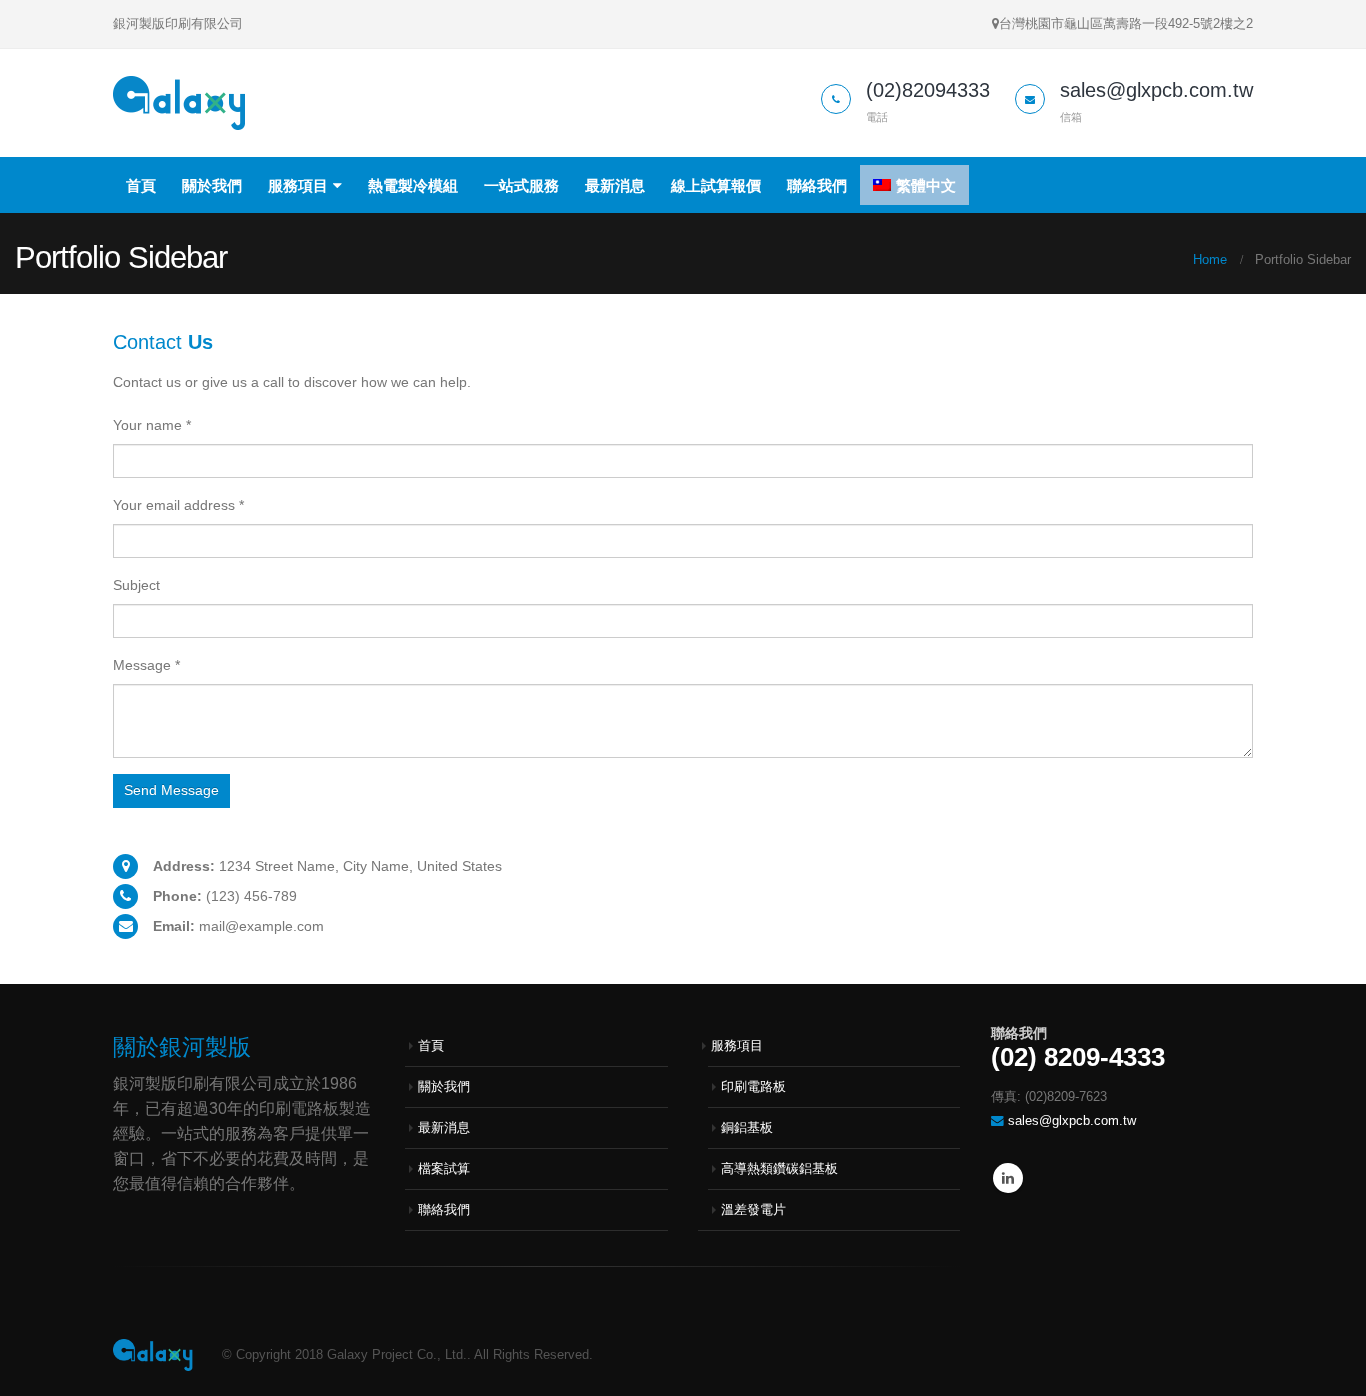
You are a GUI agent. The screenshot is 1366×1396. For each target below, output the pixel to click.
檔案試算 (444, 1169)
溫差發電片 (753, 1210)
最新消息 (615, 185)
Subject (136, 585)
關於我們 (212, 185)
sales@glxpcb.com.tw (1072, 1121)
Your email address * (178, 505)
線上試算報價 (716, 185)
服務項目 (298, 185)
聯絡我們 (817, 185)
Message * (146, 665)
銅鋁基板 (747, 1128)
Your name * (152, 425)
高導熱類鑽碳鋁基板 (779, 1169)
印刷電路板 (753, 1087)
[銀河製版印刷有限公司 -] (179, 103)
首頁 (141, 185)
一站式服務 (521, 185)
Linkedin (1008, 1178)
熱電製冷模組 (413, 185)
